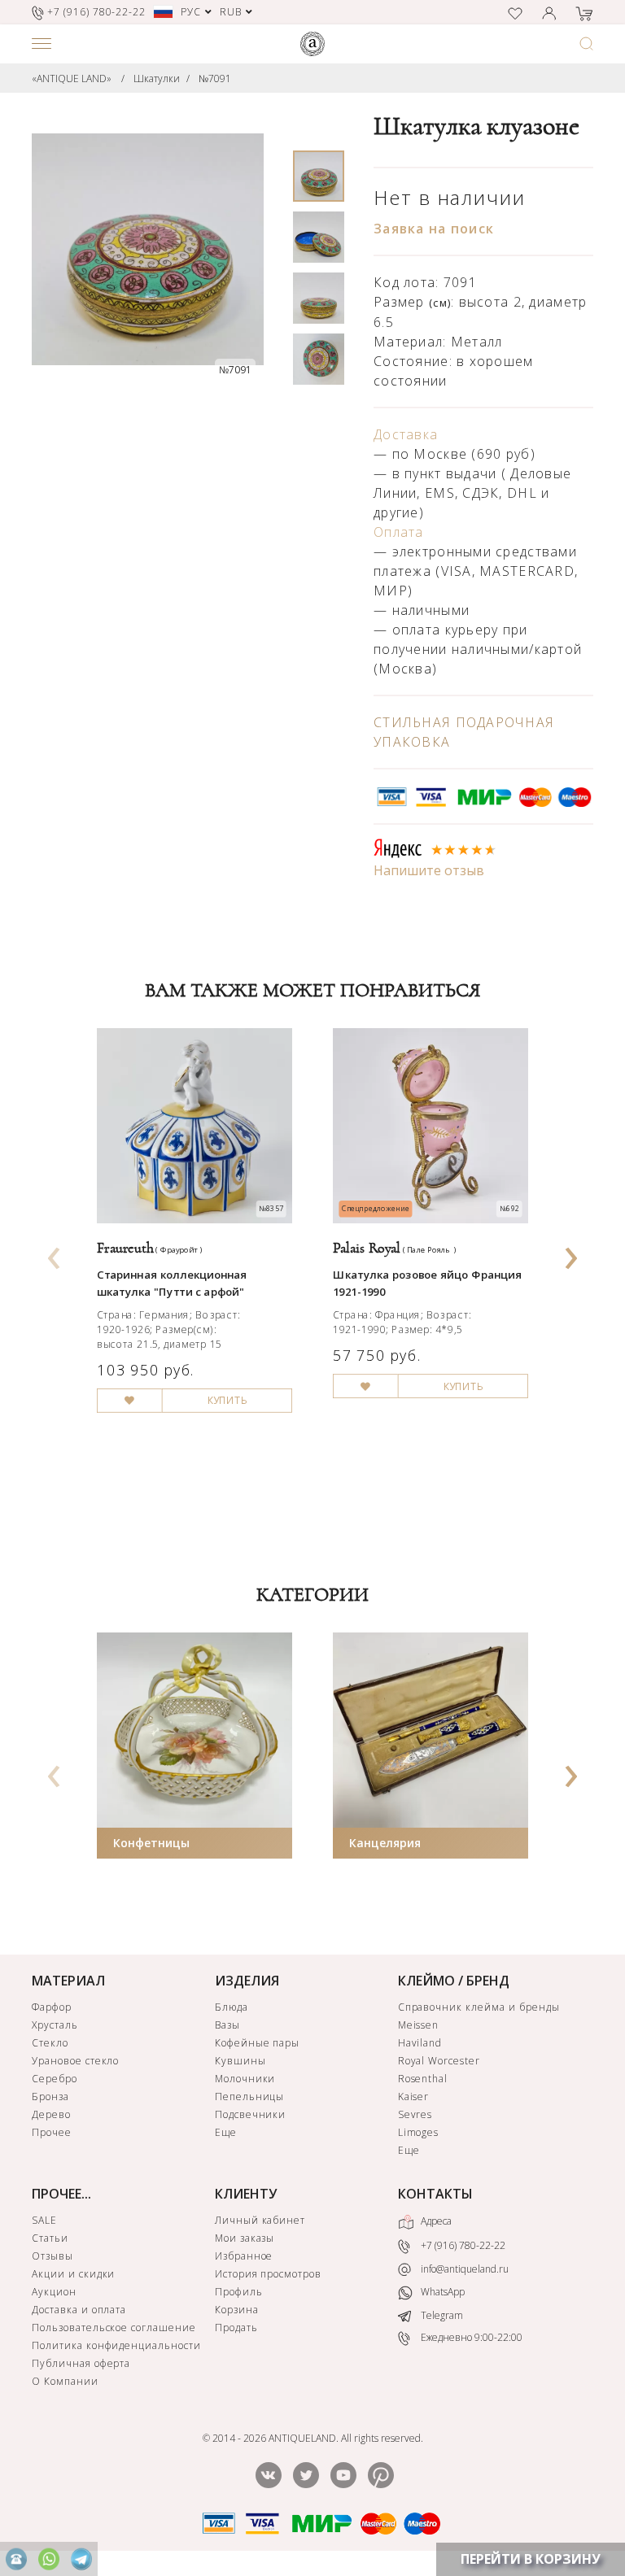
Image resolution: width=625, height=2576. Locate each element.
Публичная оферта (81, 2363)
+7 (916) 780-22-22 (462, 2245)
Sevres (415, 2114)
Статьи (50, 2238)
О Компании (65, 2381)
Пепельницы (250, 2097)
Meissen (419, 2025)
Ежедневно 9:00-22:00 (470, 2337)
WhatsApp (441, 2292)
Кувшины (240, 2061)
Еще (226, 2132)
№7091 (215, 78)
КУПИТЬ (227, 1401)
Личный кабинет (260, 2220)
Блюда (232, 2007)
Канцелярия (385, 1843)
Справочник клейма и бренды (479, 2007)
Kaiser (414, 2097)
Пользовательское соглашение (114, 2328)
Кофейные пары (257, 2043)
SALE (44, 2220)
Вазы (227, 2025)
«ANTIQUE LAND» (72, 78)
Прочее (52, 2132)
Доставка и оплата (79, 2310)
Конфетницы (151, 1843)
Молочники (245, 2079)
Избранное (244, 2256)
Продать (236, 2328)
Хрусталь (55, 2025)
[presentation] (55, 1253)
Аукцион (54, 2292)
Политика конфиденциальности (116, 2345)
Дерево (51, 2114)
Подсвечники (251, 2114)
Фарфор (52, 2007)
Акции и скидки (73, 2274)
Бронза (50, 2097)
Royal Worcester (439, 2061)
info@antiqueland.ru (463, 2269)
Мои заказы (245, 2238)
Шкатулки (157, 78)
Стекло (50, 2043)
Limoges (419, 2132)
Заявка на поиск (434, 229)
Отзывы (52, 2256)
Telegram (441, 2315)
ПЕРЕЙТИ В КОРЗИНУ (531, 2559)
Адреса (435, 2221)
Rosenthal (423, 2079)
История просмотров (268, 2274)
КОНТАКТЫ (435, 2194)
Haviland (420, 2043)
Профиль (239, 2292)
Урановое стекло (75, 2061)
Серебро (55, 2079)
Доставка (406, 434)
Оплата (399, 532)
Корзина (237, 2310)
